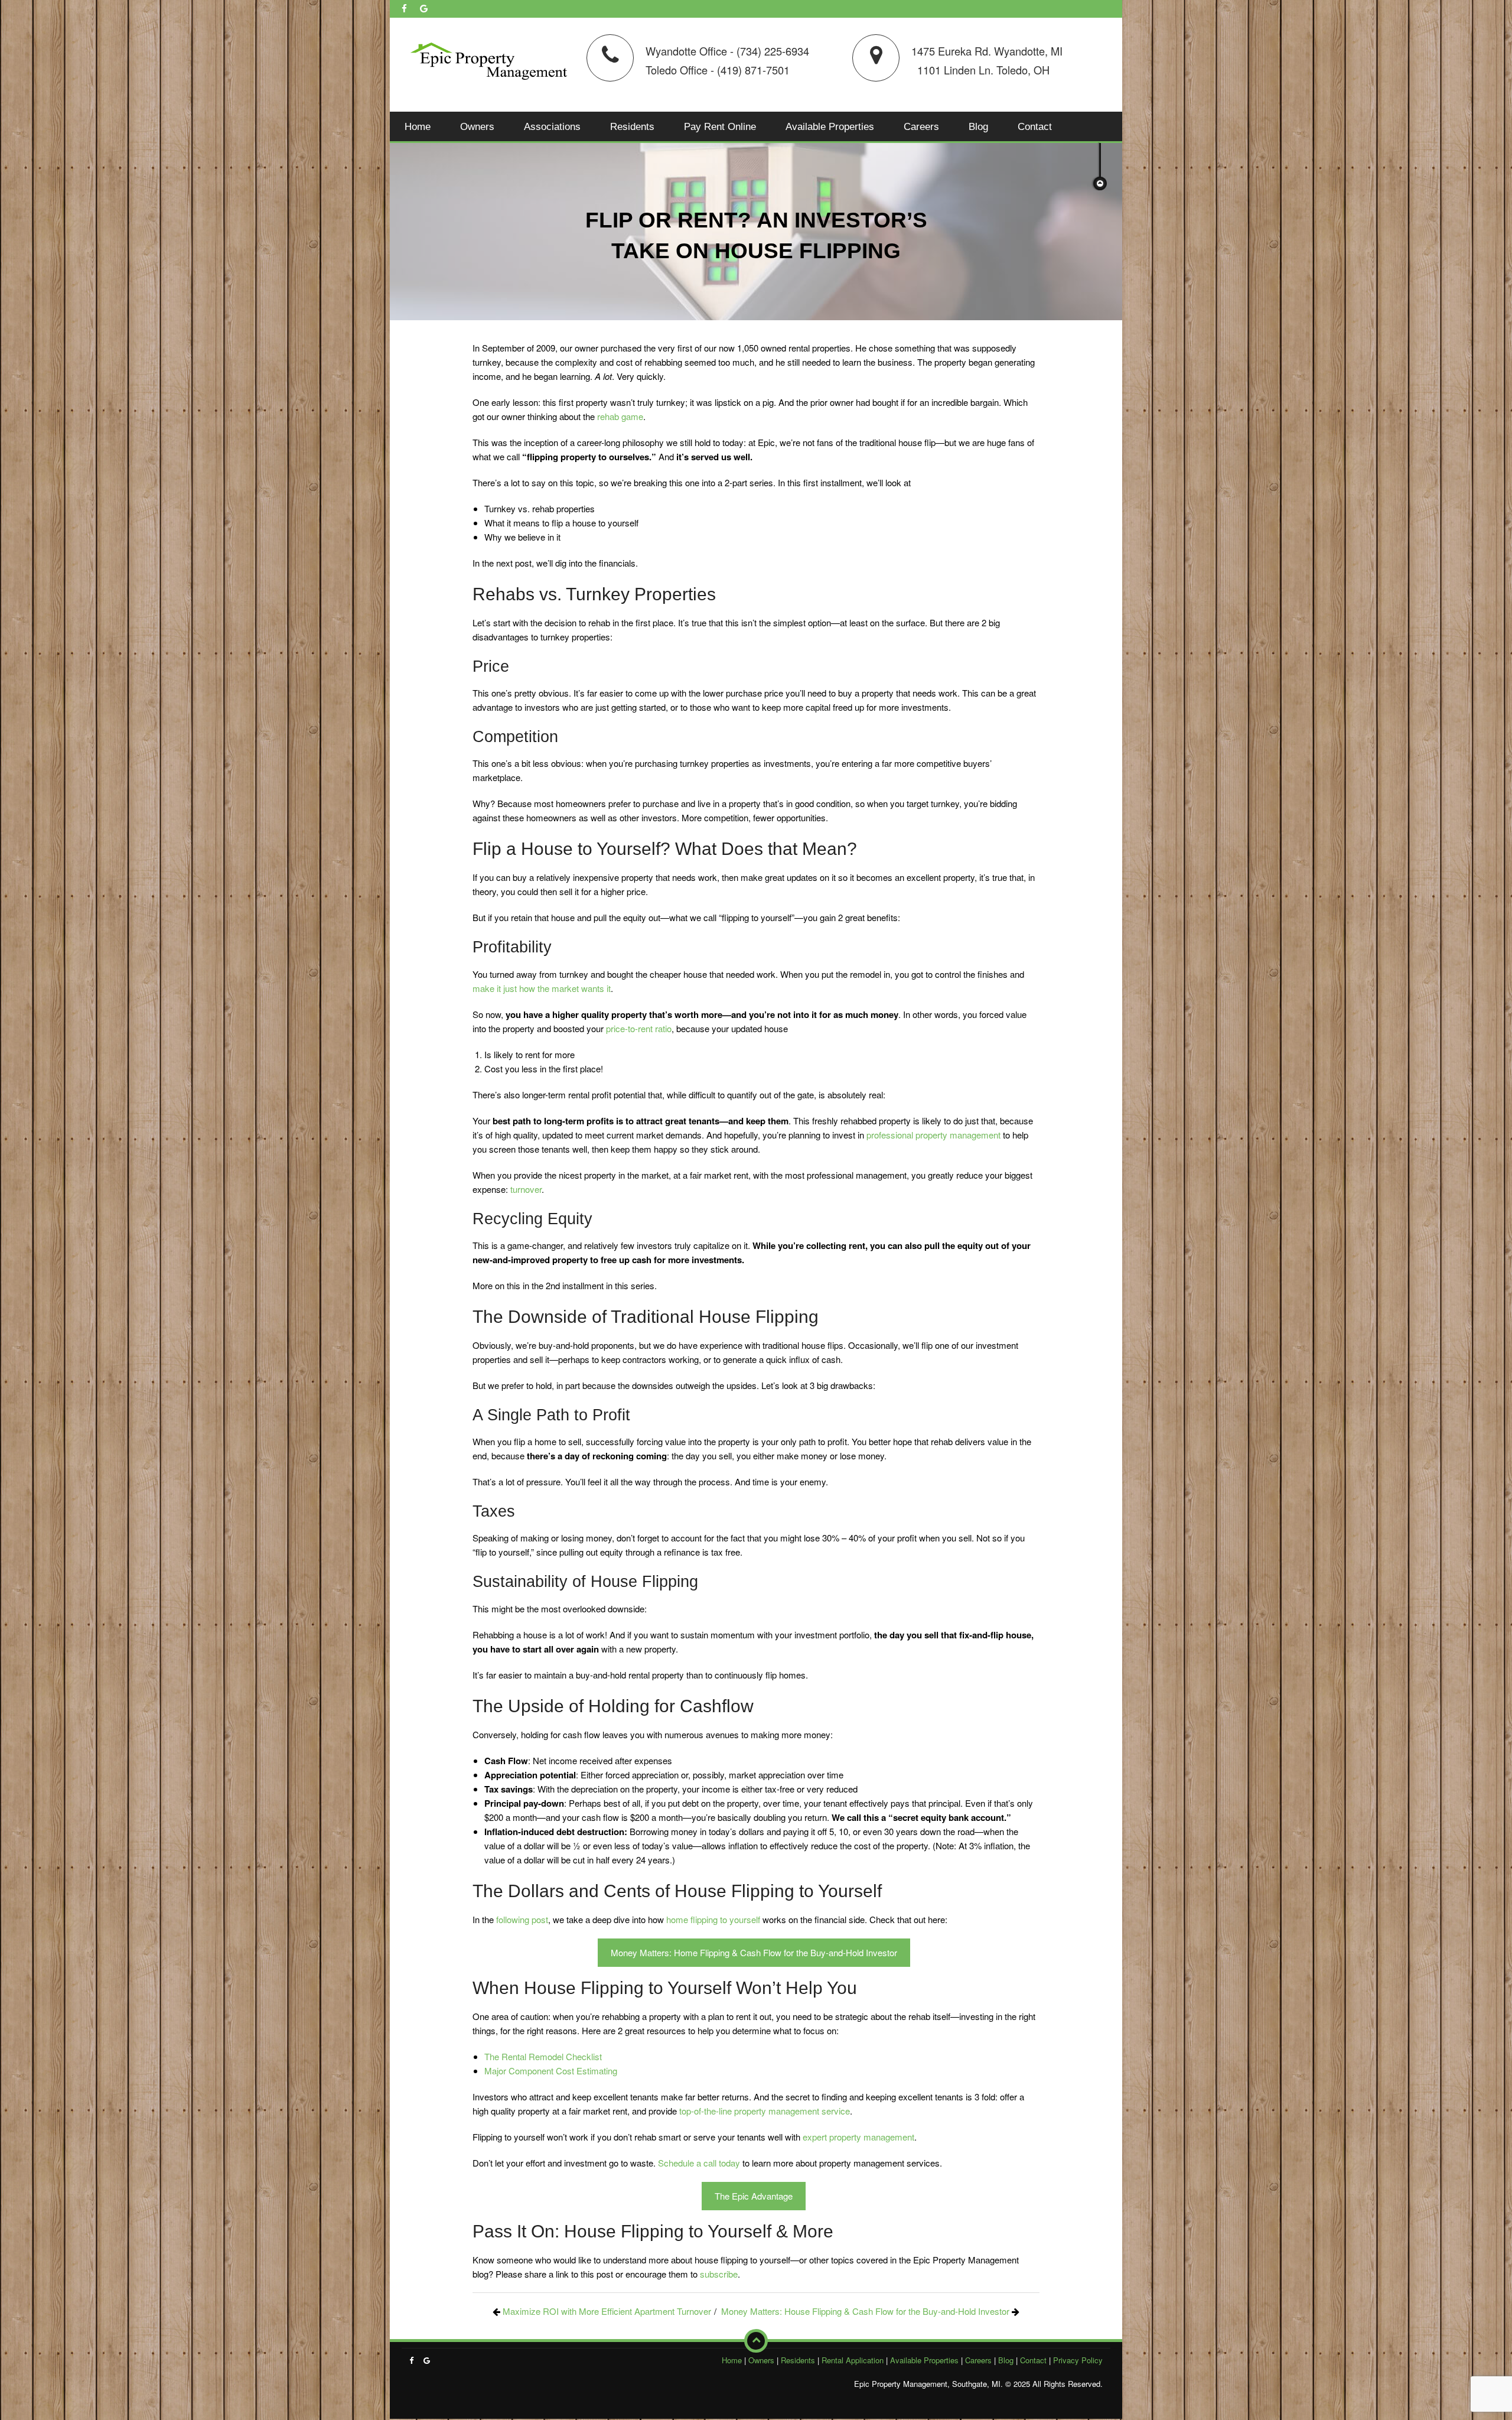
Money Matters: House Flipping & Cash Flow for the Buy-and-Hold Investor (865, 2311)
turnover (526, 1189)
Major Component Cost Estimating (551, 2071)
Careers (921, 126)
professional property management (933, 1135)
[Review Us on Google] (424, 8)
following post (522, 1919)
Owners (477, 126)
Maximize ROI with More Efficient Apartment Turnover (607, 2311)
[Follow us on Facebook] (404, 8)
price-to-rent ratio (639, 1028)
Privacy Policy (1078, 2360)
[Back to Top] (756, 2341)
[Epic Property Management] (489, 59)
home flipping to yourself (713, 1919)
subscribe (719, 2274)
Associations (552, 126)
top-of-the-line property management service (765, 2111)
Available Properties (830, 126)
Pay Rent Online (720, 126)
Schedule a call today (699, 2163)
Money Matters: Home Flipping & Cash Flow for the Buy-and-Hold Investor (754, 1952)
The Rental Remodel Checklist (543, 2056)
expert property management (858, 2137)
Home (418, 126)
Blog (978, 126)
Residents (632, 126)
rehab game (620, 416)
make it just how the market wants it (542, 988)
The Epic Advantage (754, 2196)
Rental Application (853, 2360)
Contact (1035, 126)
